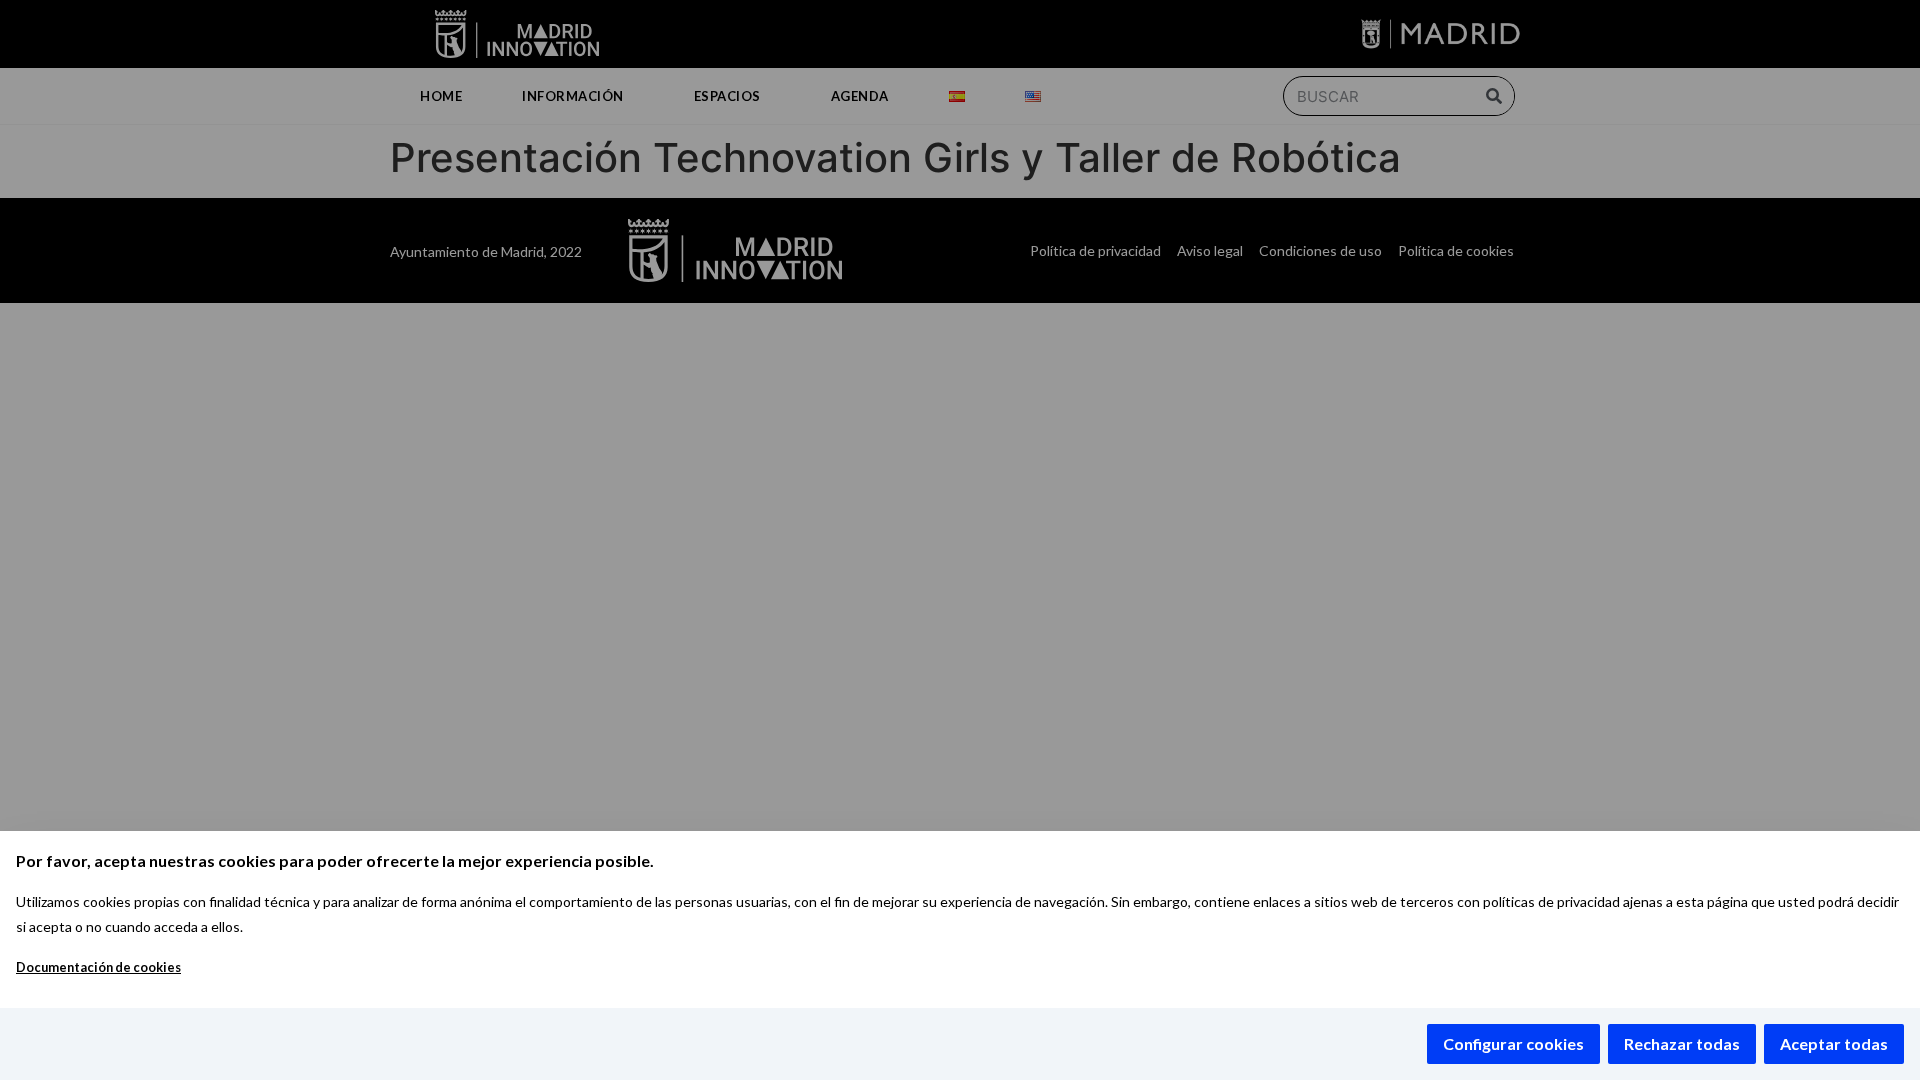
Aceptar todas (1834, 1043)
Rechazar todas (1682, 1043)
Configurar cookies (1513, 1043)
